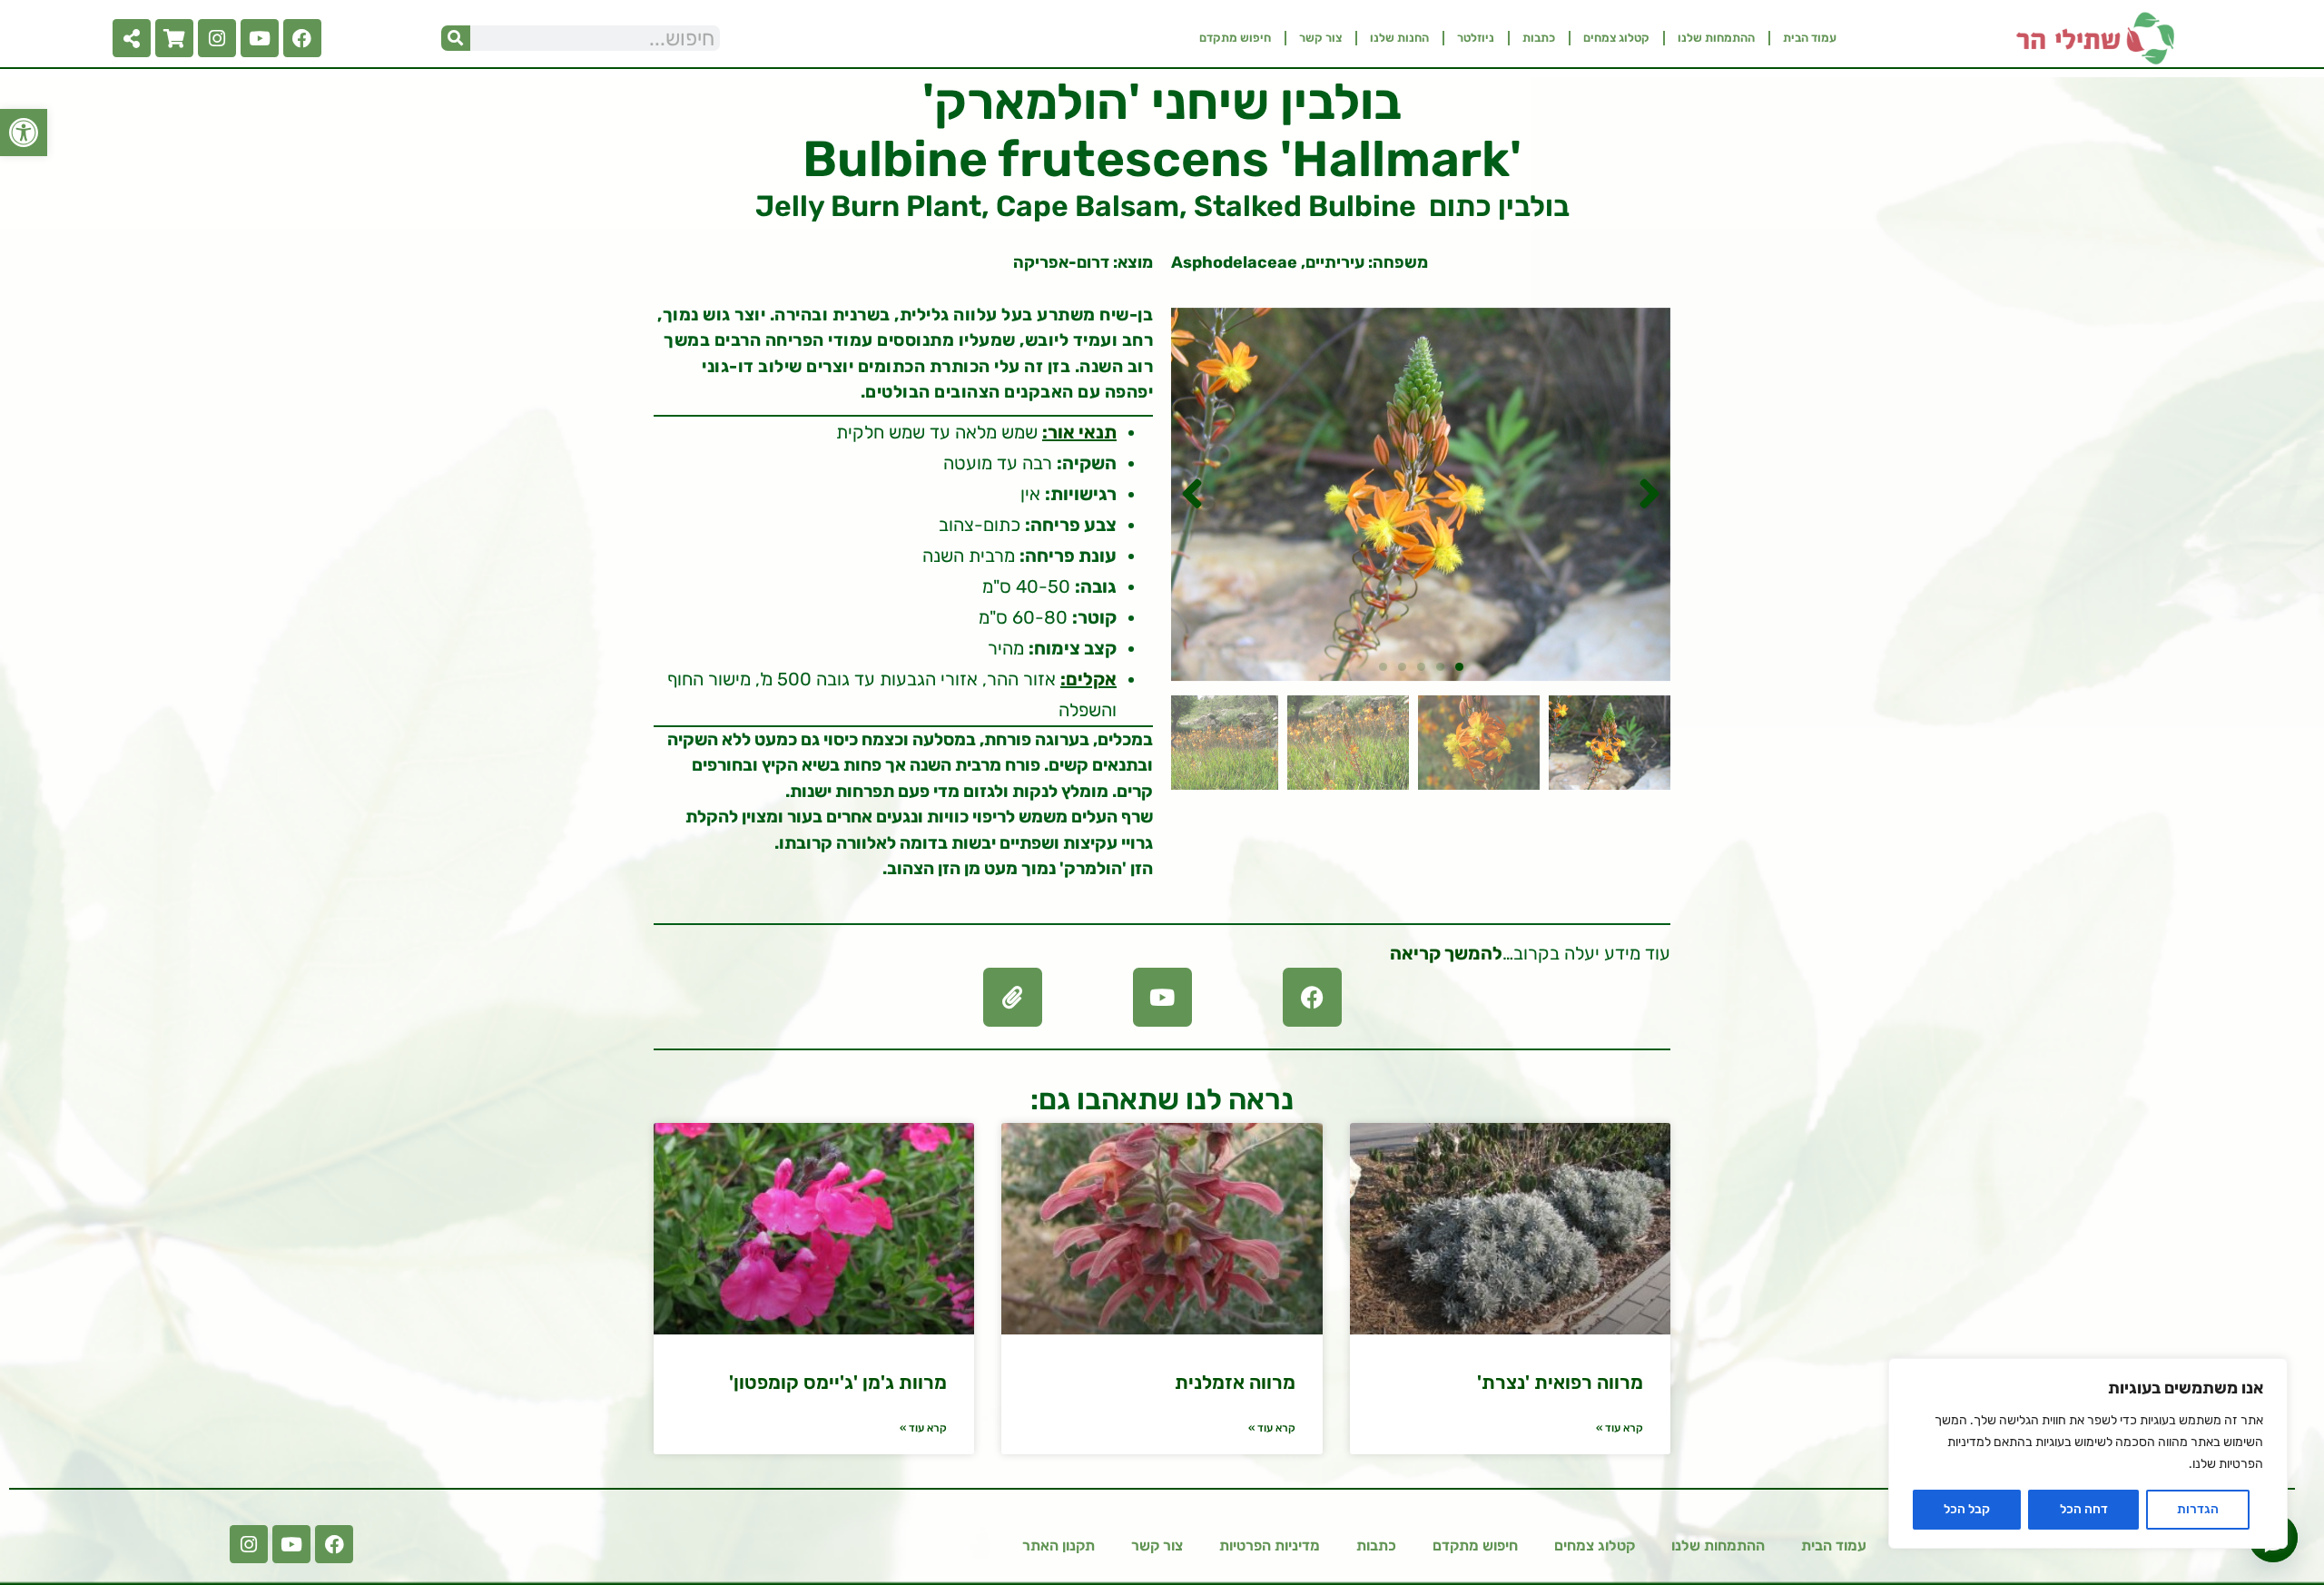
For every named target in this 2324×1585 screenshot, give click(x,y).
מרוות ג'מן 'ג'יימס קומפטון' (838, 1382)
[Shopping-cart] (174, 38)
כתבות (1539, 38)
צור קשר (1320, 38)
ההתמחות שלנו (1716, 38)
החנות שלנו (1399, 38)
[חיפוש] (456, 38)
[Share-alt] (132, 38)
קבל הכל (1967, 1509)
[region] (2088, 1453)
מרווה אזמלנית (1235, 1382)
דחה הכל (2084, 1509)
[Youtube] (260, 38)
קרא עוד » (1620, 1428)
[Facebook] (302, 38)
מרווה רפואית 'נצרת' (1560, 1382)
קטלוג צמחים (1616, 38)
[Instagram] (217, 38)
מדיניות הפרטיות (1270, 1546)
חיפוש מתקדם (1235, 38)
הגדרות (2198, 1509)
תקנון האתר (1059, 1546)
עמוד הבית (1810, 38)
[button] (24, 133)
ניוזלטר (1476, 38)
